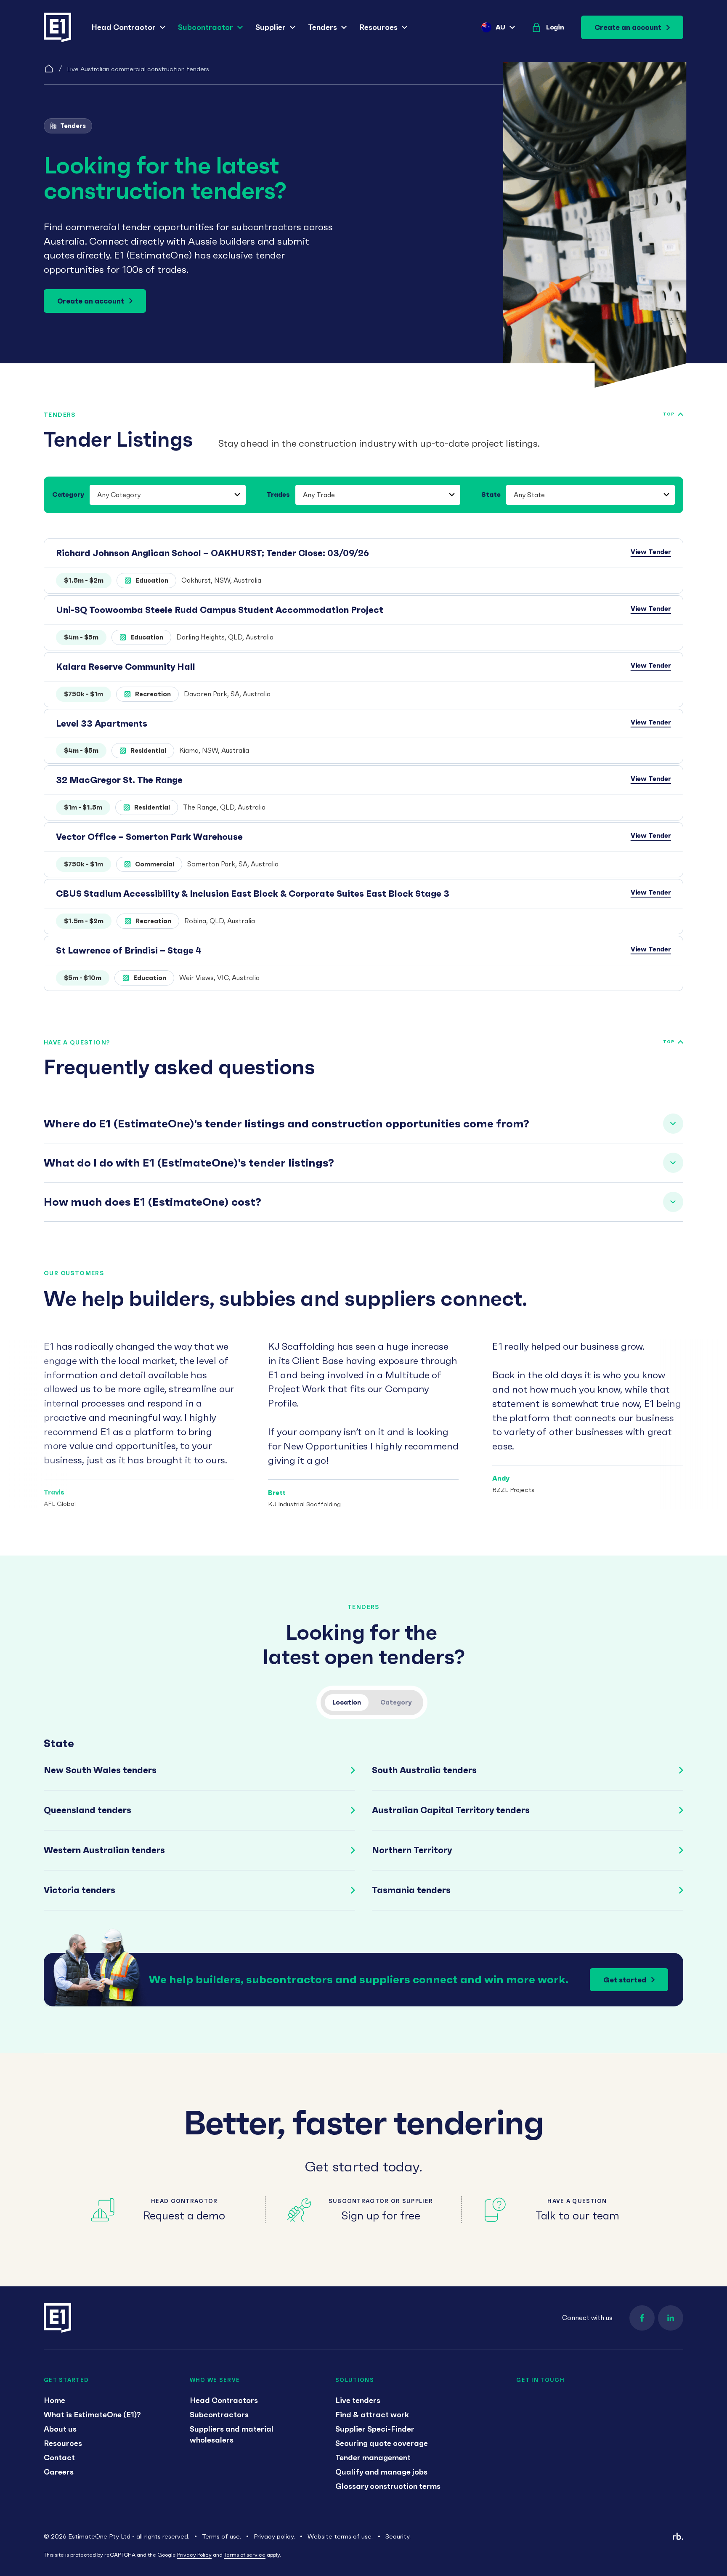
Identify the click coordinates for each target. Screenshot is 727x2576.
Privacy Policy (194, 2555)
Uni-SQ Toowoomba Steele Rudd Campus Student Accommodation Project (220, 610)
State (491, 494)
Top (669, 414)
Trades (278, 494)
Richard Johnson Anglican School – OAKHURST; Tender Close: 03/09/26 (212, 553)
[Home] (49, 69)
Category (68, 494)
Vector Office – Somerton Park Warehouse (149, 837)
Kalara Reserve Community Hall (126, 667)
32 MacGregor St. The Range (119, 780)
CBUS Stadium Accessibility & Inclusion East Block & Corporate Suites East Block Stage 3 (253, 894)
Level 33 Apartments (102, 723)
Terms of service (245, 2555)
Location (347, 1702)
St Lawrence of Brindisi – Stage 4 (129, 950)
